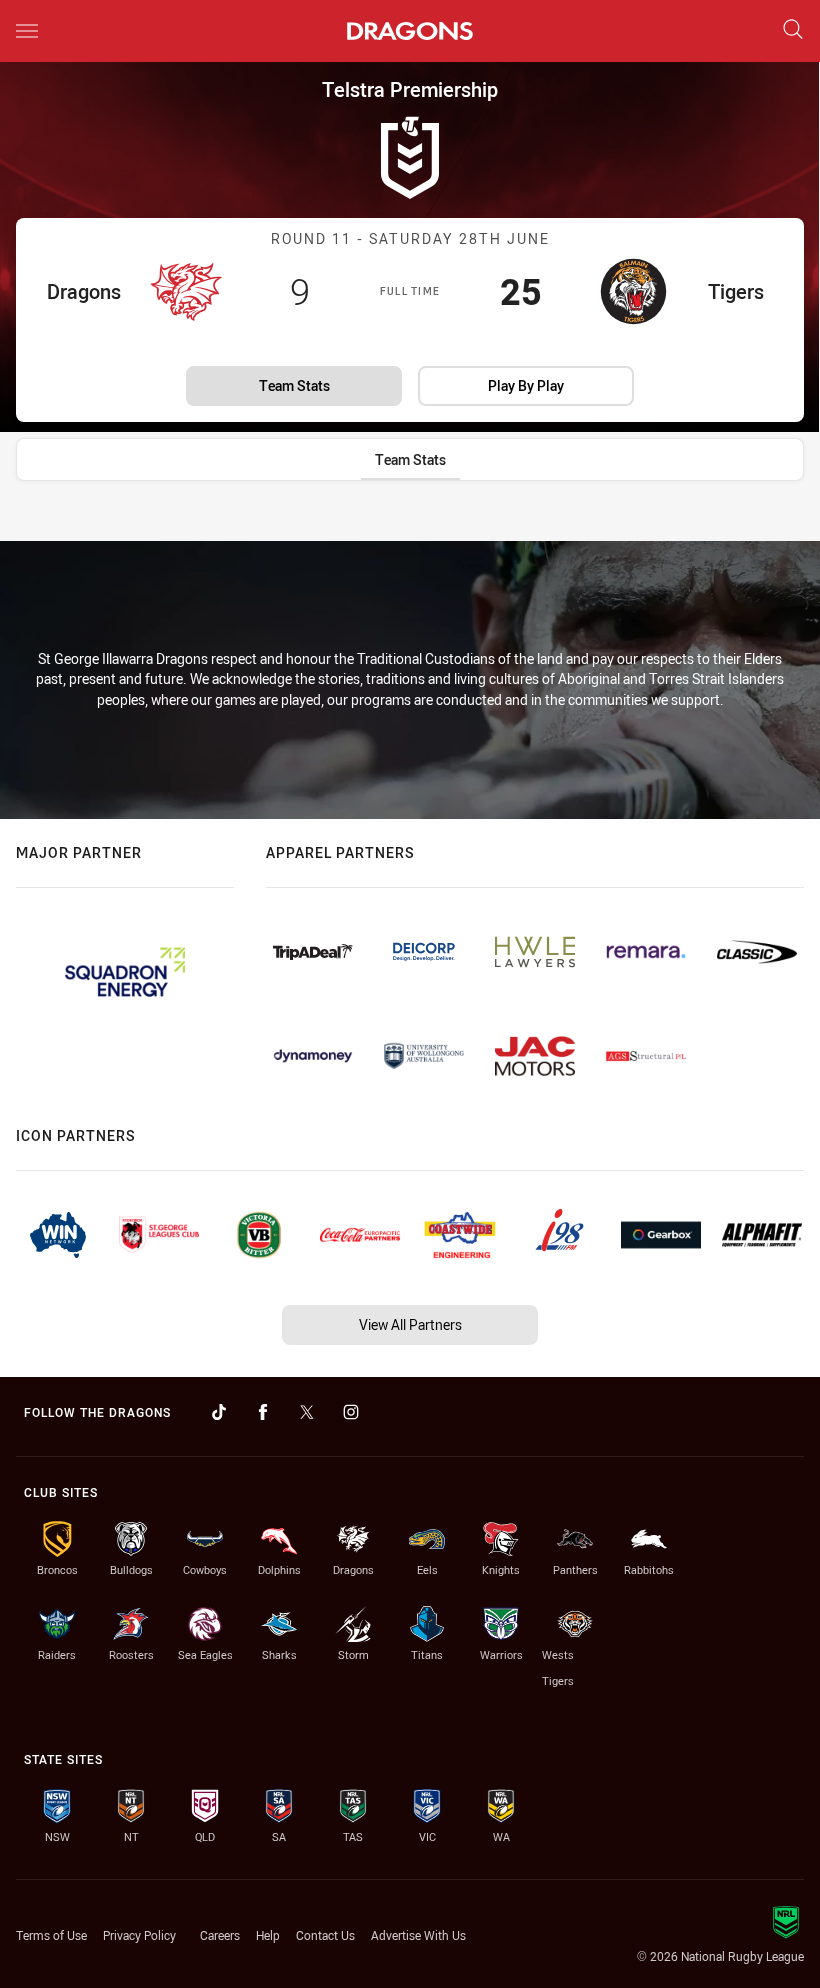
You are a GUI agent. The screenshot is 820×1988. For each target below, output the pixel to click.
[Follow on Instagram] (351, 1412)
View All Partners (410, 1324)
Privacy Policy (139, 1935)
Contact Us (325, 1935)
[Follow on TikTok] (219, 1412)
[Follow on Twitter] (307, 1412)
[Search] (793, 30)
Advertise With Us (418, 1935)
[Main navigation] (27, 31)
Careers (220, 1935)
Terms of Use (51, 1935)
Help (268, 1935)
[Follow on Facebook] (263, 1412)
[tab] (410, 459)
